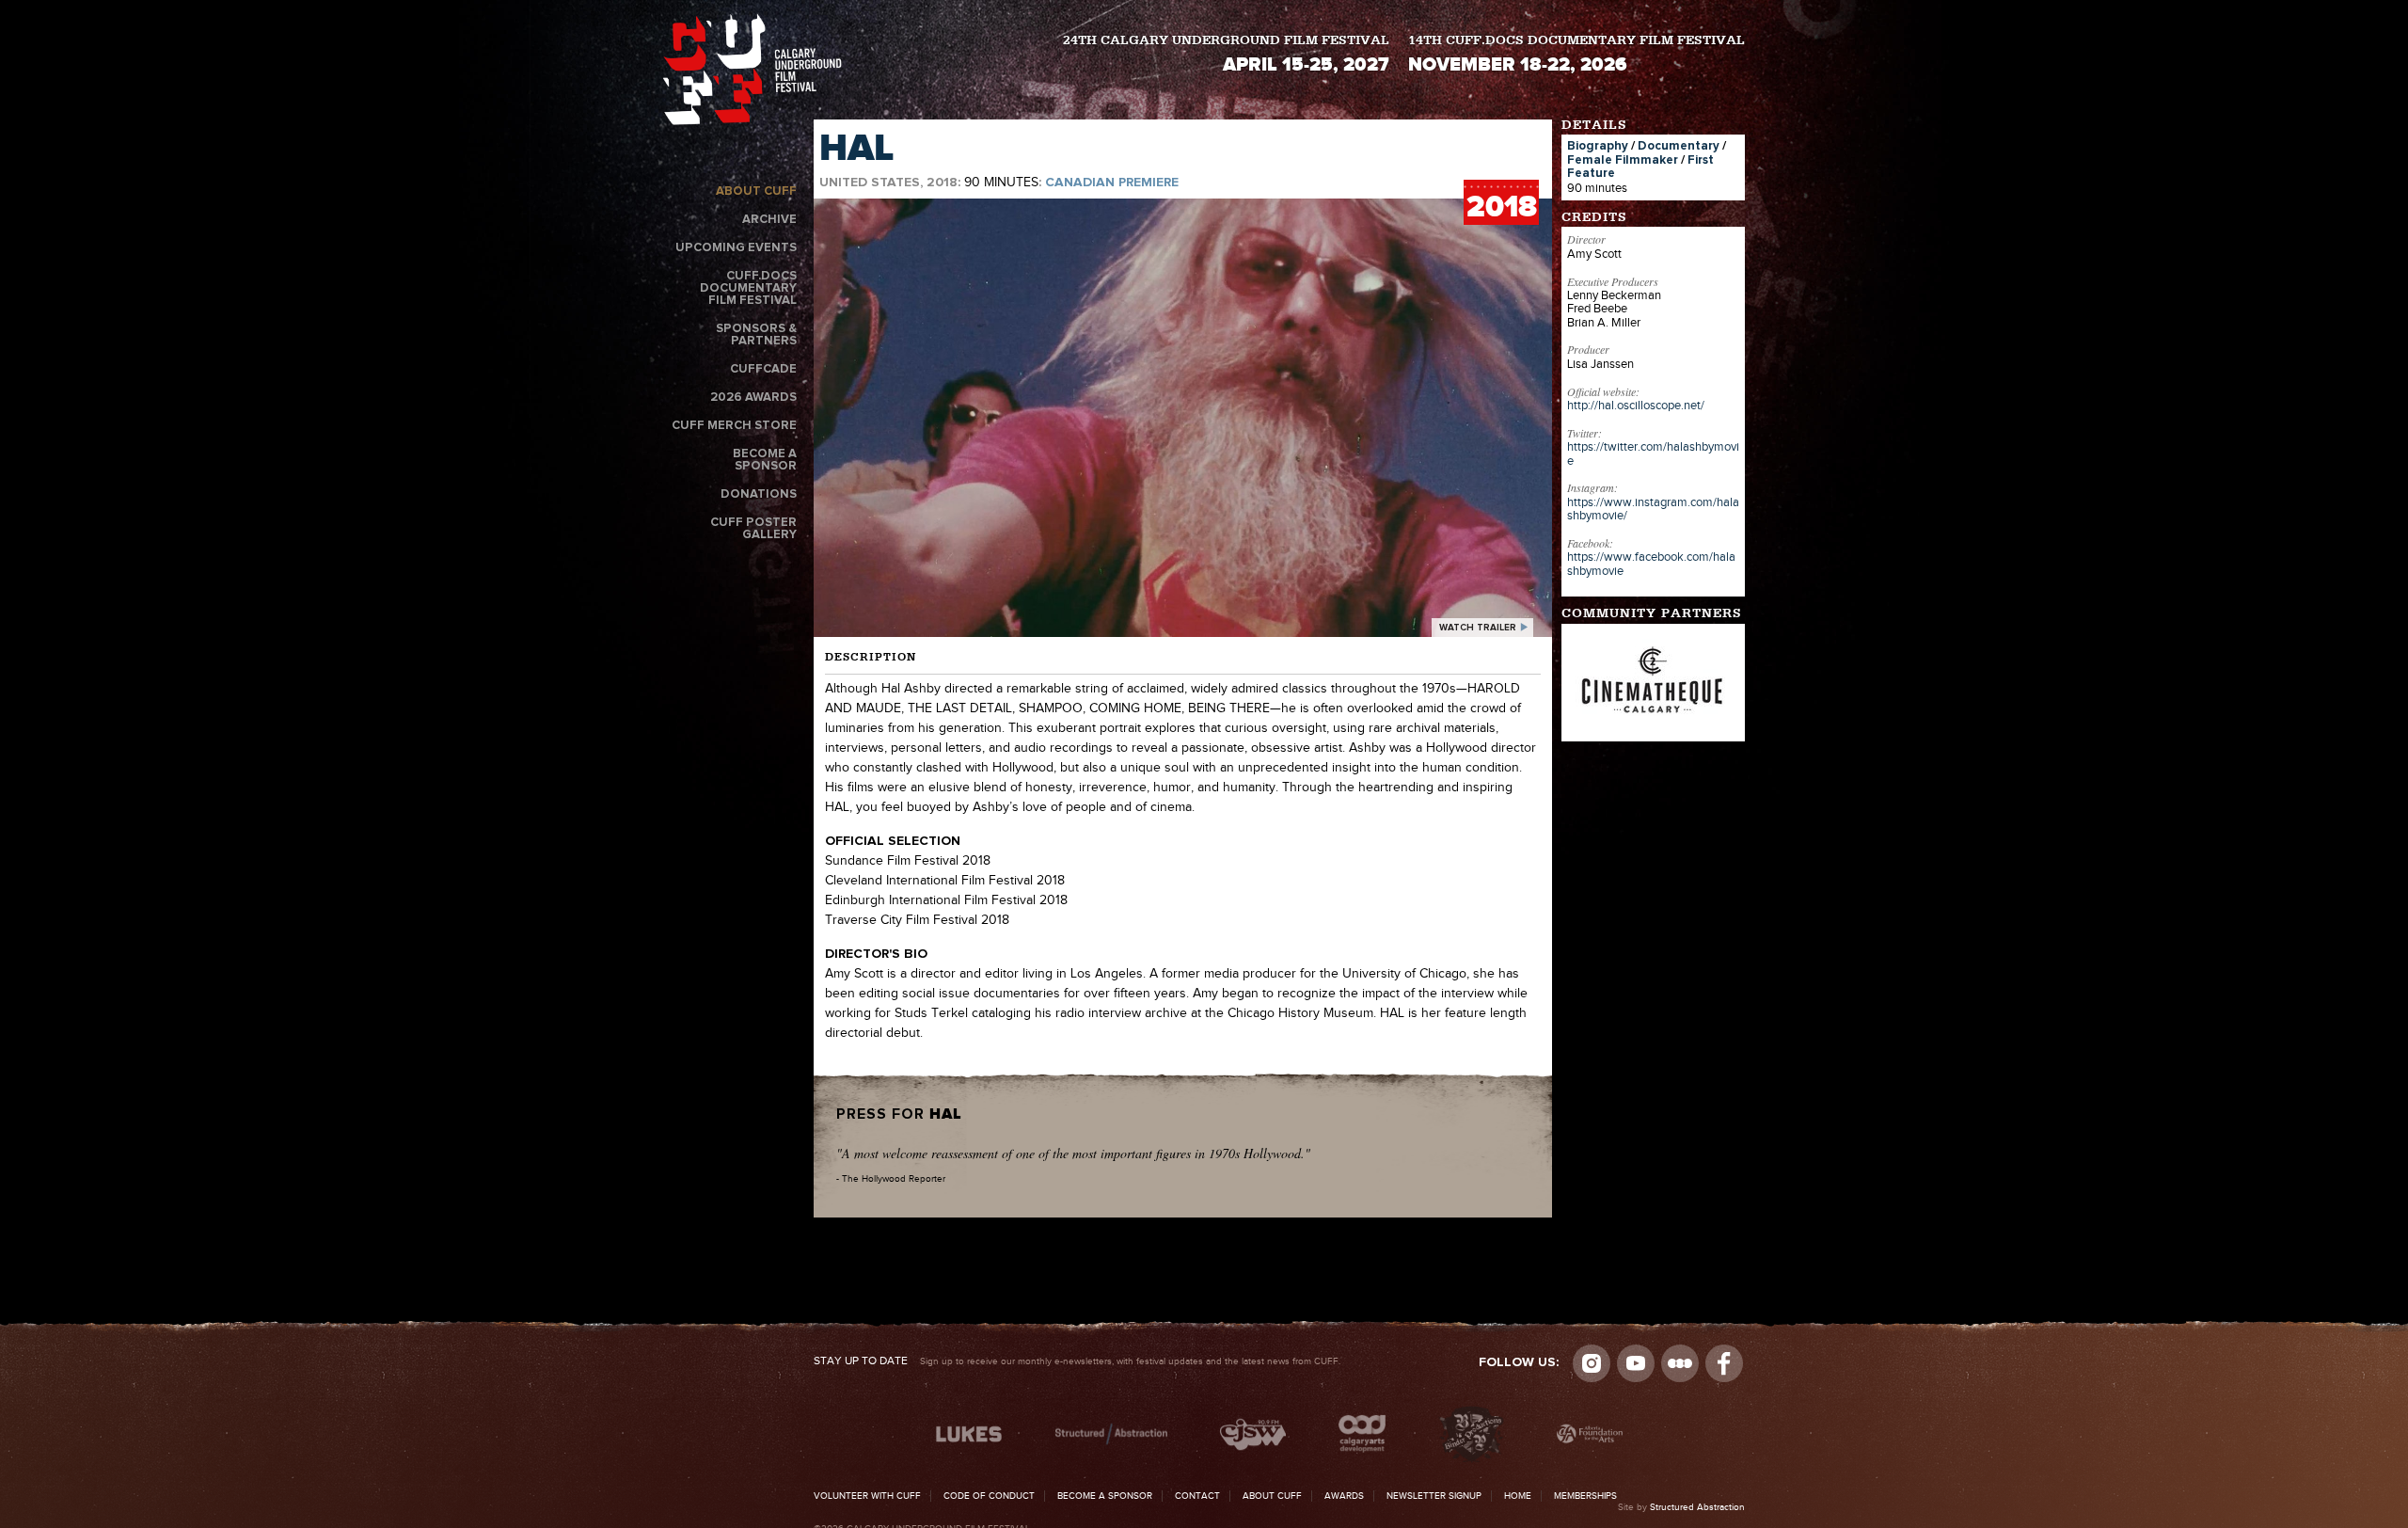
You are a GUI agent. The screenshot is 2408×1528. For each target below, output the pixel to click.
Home (1518, 1496)
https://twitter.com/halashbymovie (1653, 454)
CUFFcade (763, 369)
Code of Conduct (989, 1496)
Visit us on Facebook (1724, 1363)
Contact (1197, 1496)
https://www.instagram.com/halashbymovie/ (1653, 509)
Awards (1344, 1496)
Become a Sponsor (765, 460)
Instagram (1592, 1363)
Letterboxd (1680, 1363)
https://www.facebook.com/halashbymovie (1651, 564)
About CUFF (756, 191)
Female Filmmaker (1623, 160)
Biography (1598, 146)
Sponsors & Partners (756, 335)
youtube (1636, 1363)
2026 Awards (753, 398)
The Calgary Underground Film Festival (752, 73)
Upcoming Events (736, 248)
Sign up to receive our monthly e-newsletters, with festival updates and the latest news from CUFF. (1077, 1361)
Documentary (1679, 146)
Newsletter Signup (1434, 1496)
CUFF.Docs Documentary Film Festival (748, 288)
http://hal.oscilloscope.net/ (1636, 406)
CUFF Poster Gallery (753, 529)
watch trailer (1478, 628)
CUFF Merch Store (734, 426)
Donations (759, 494)
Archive (769, 220)
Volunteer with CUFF (867, 1496)
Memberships (1585, 1496)
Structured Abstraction (1697, 1507)
